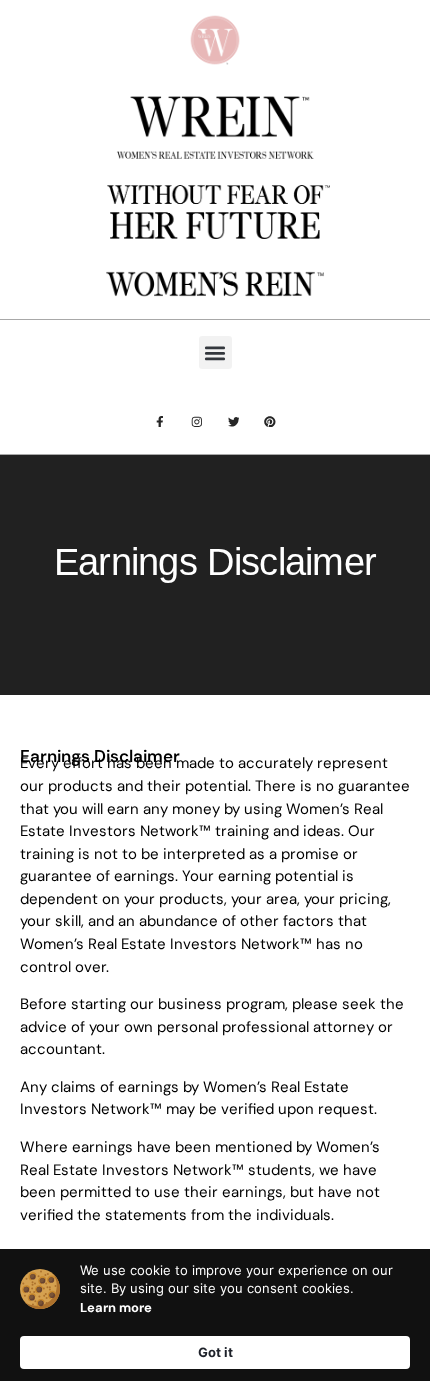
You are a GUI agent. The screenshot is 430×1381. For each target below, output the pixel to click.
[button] (215, 352)
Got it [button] (215, 1352)
